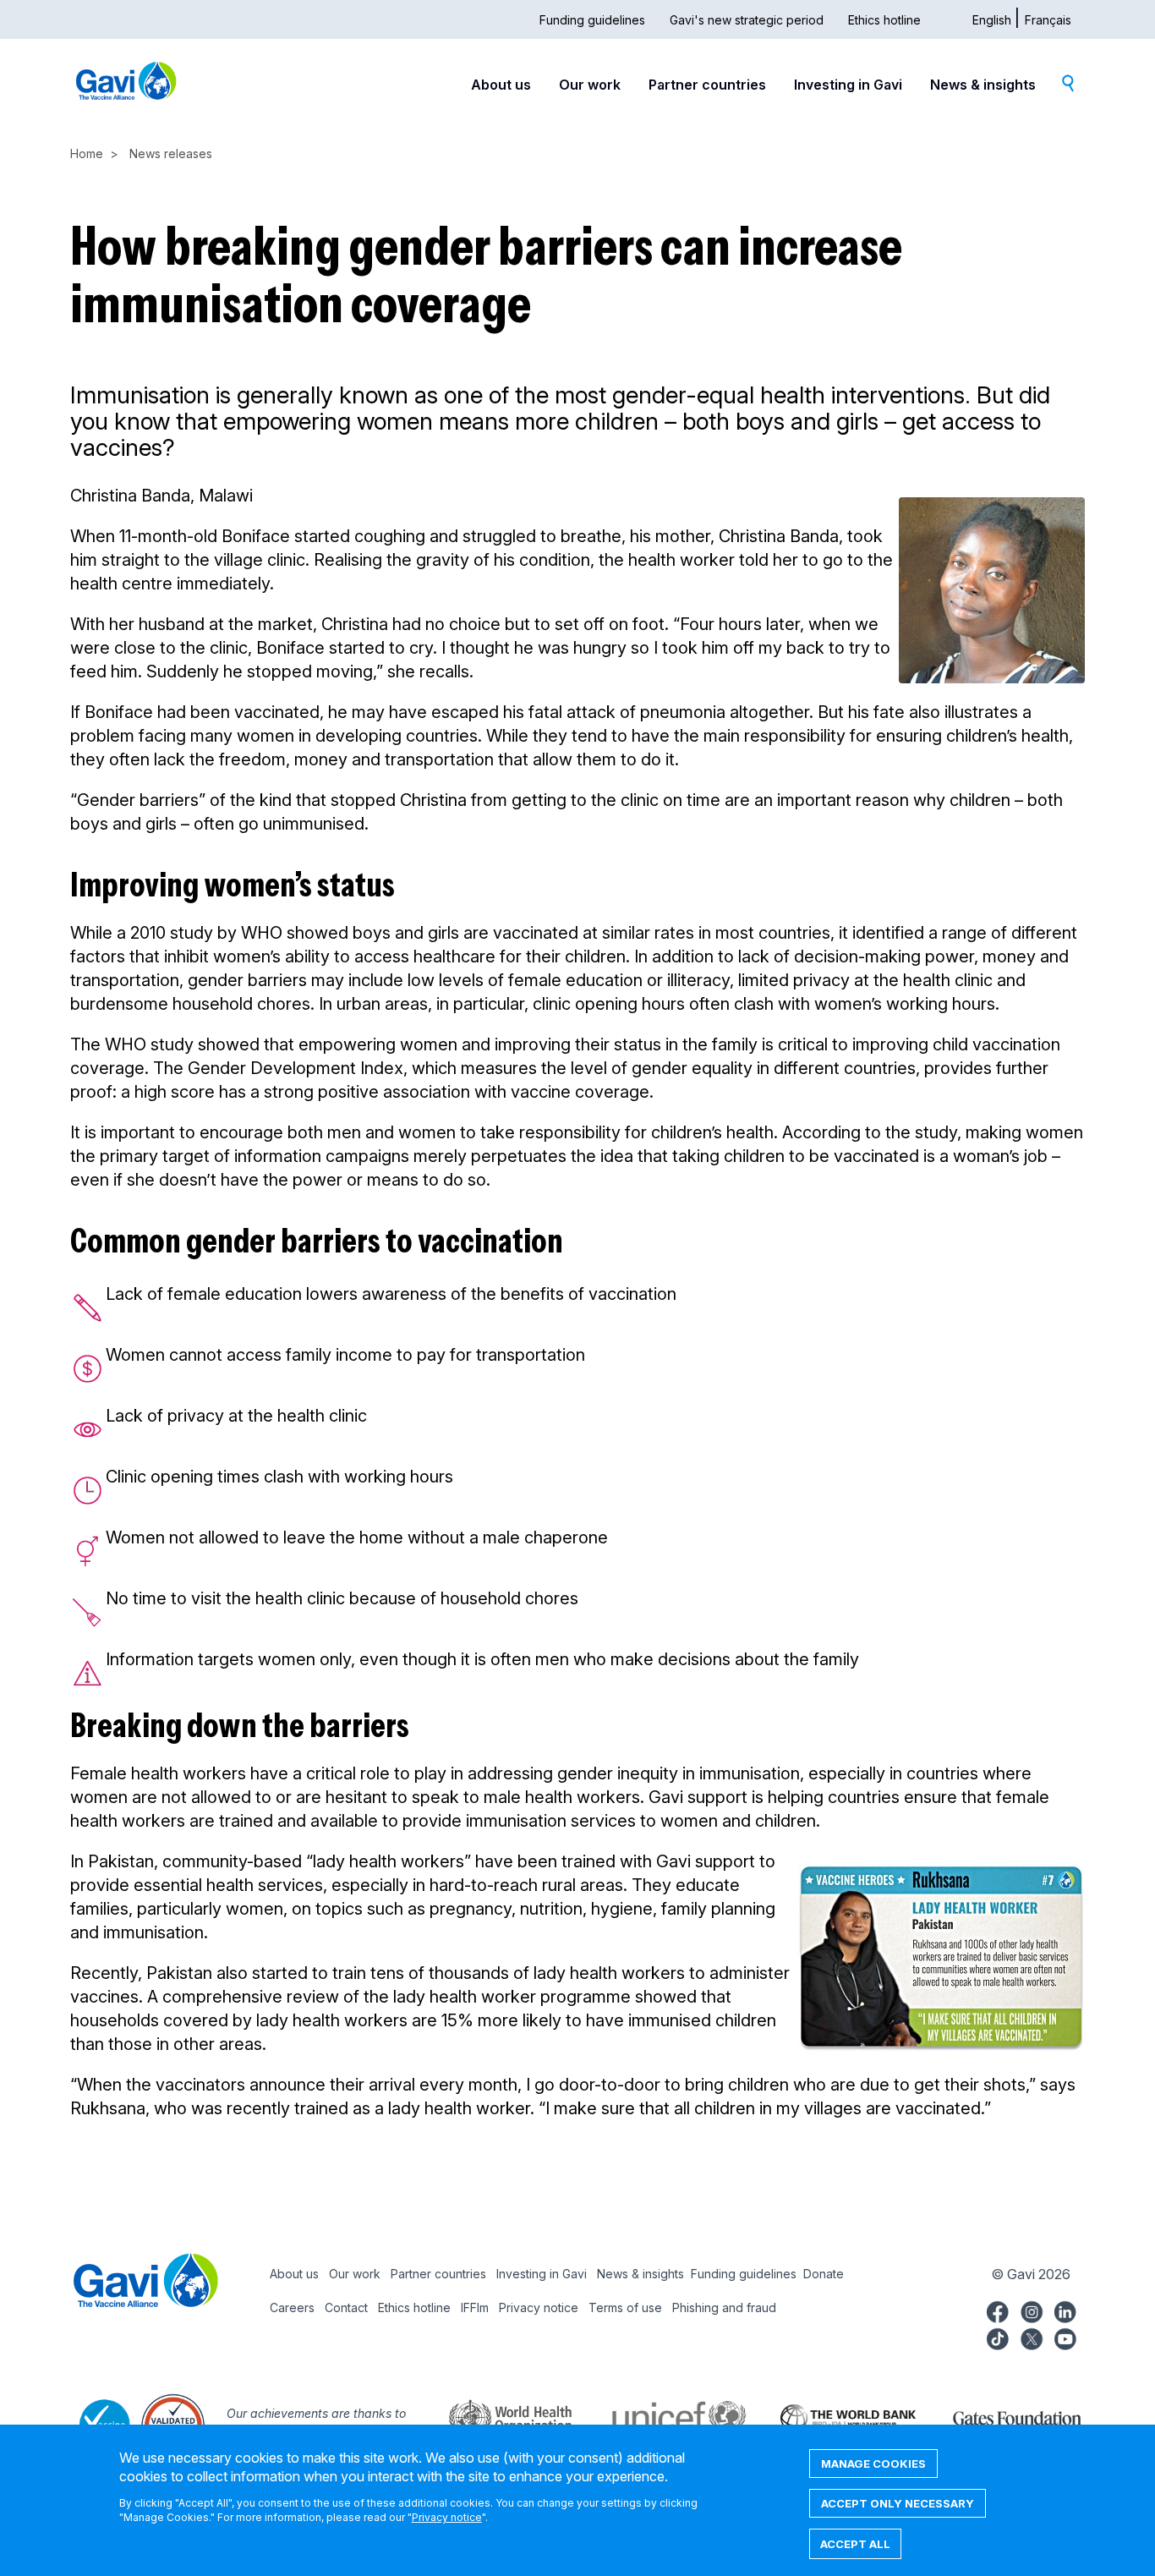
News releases (171, 153)
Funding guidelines (592, 20)
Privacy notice (539, 2307)
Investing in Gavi (848, 85)
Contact (346, 2307)
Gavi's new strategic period (747, 20)
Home (87, 153)
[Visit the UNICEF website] (662, 2417)
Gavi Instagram (1032, 2310)
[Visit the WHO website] (493, 2417)
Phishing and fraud (724, 2307)
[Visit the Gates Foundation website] (1000, 2417)
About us (501, 85)
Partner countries (707, 85)
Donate (824, 2274)
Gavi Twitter (1032, 2337)
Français (1048, 20)
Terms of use (625, 2307)
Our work (590, 85)
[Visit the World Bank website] (831, 2417)
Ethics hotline (884, 20)
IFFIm (475, 2307)
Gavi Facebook (998, 2310)
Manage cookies (873, 2464)
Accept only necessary (898, 2503)
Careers (292, 2307)
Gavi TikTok (998, 2337)
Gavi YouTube (1065, 2337)
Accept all (855, 2544)
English (992, 20)
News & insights (983, 85)
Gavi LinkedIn (1065, 2310)
